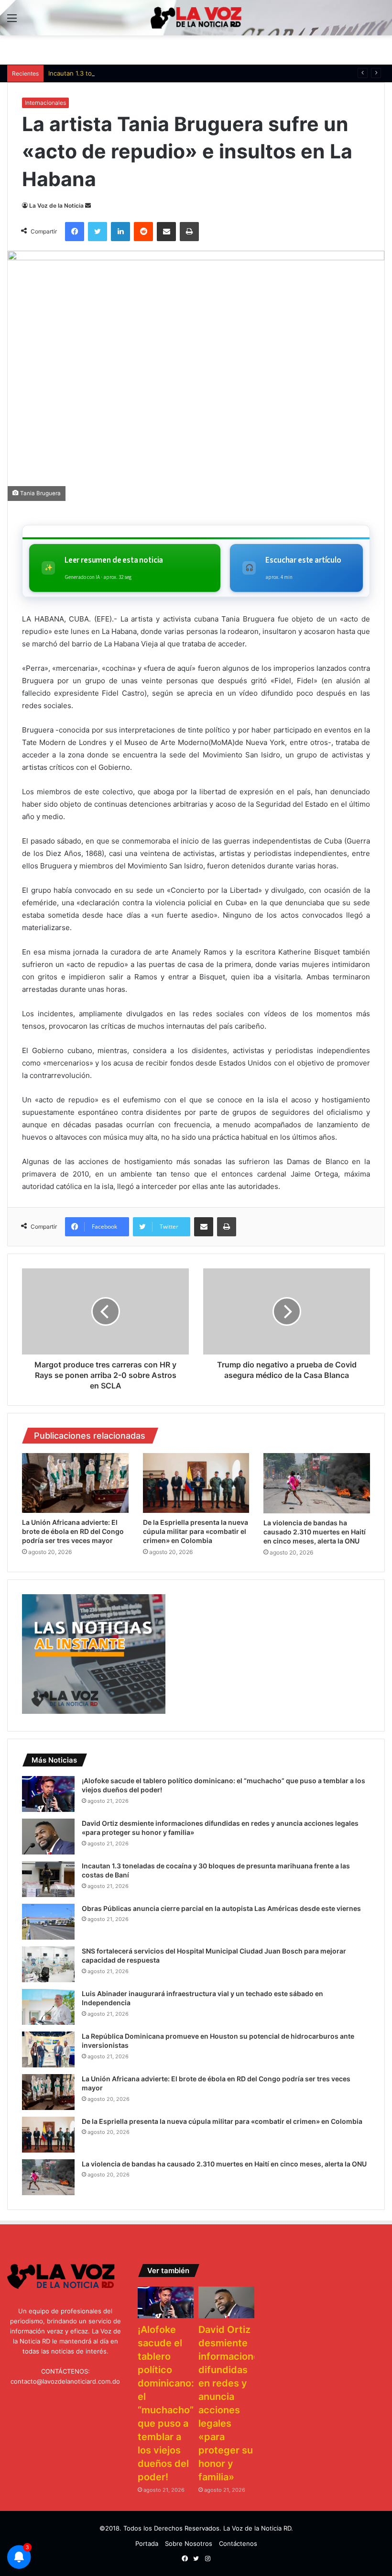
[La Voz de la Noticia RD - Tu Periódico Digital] (196, 18)
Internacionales (45, 103)
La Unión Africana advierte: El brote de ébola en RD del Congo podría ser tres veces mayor (73, 1531)
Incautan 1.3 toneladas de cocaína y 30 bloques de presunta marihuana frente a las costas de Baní (195, 73)
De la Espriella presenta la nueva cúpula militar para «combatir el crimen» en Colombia (196, 1531)
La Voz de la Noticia (56, 205)
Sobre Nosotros (189, 2543)
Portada (147, 2543)
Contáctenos (238, 2543)
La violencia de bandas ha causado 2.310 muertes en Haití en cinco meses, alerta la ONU (315, 1532)
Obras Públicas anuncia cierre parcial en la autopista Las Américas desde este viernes (221, 1908)
